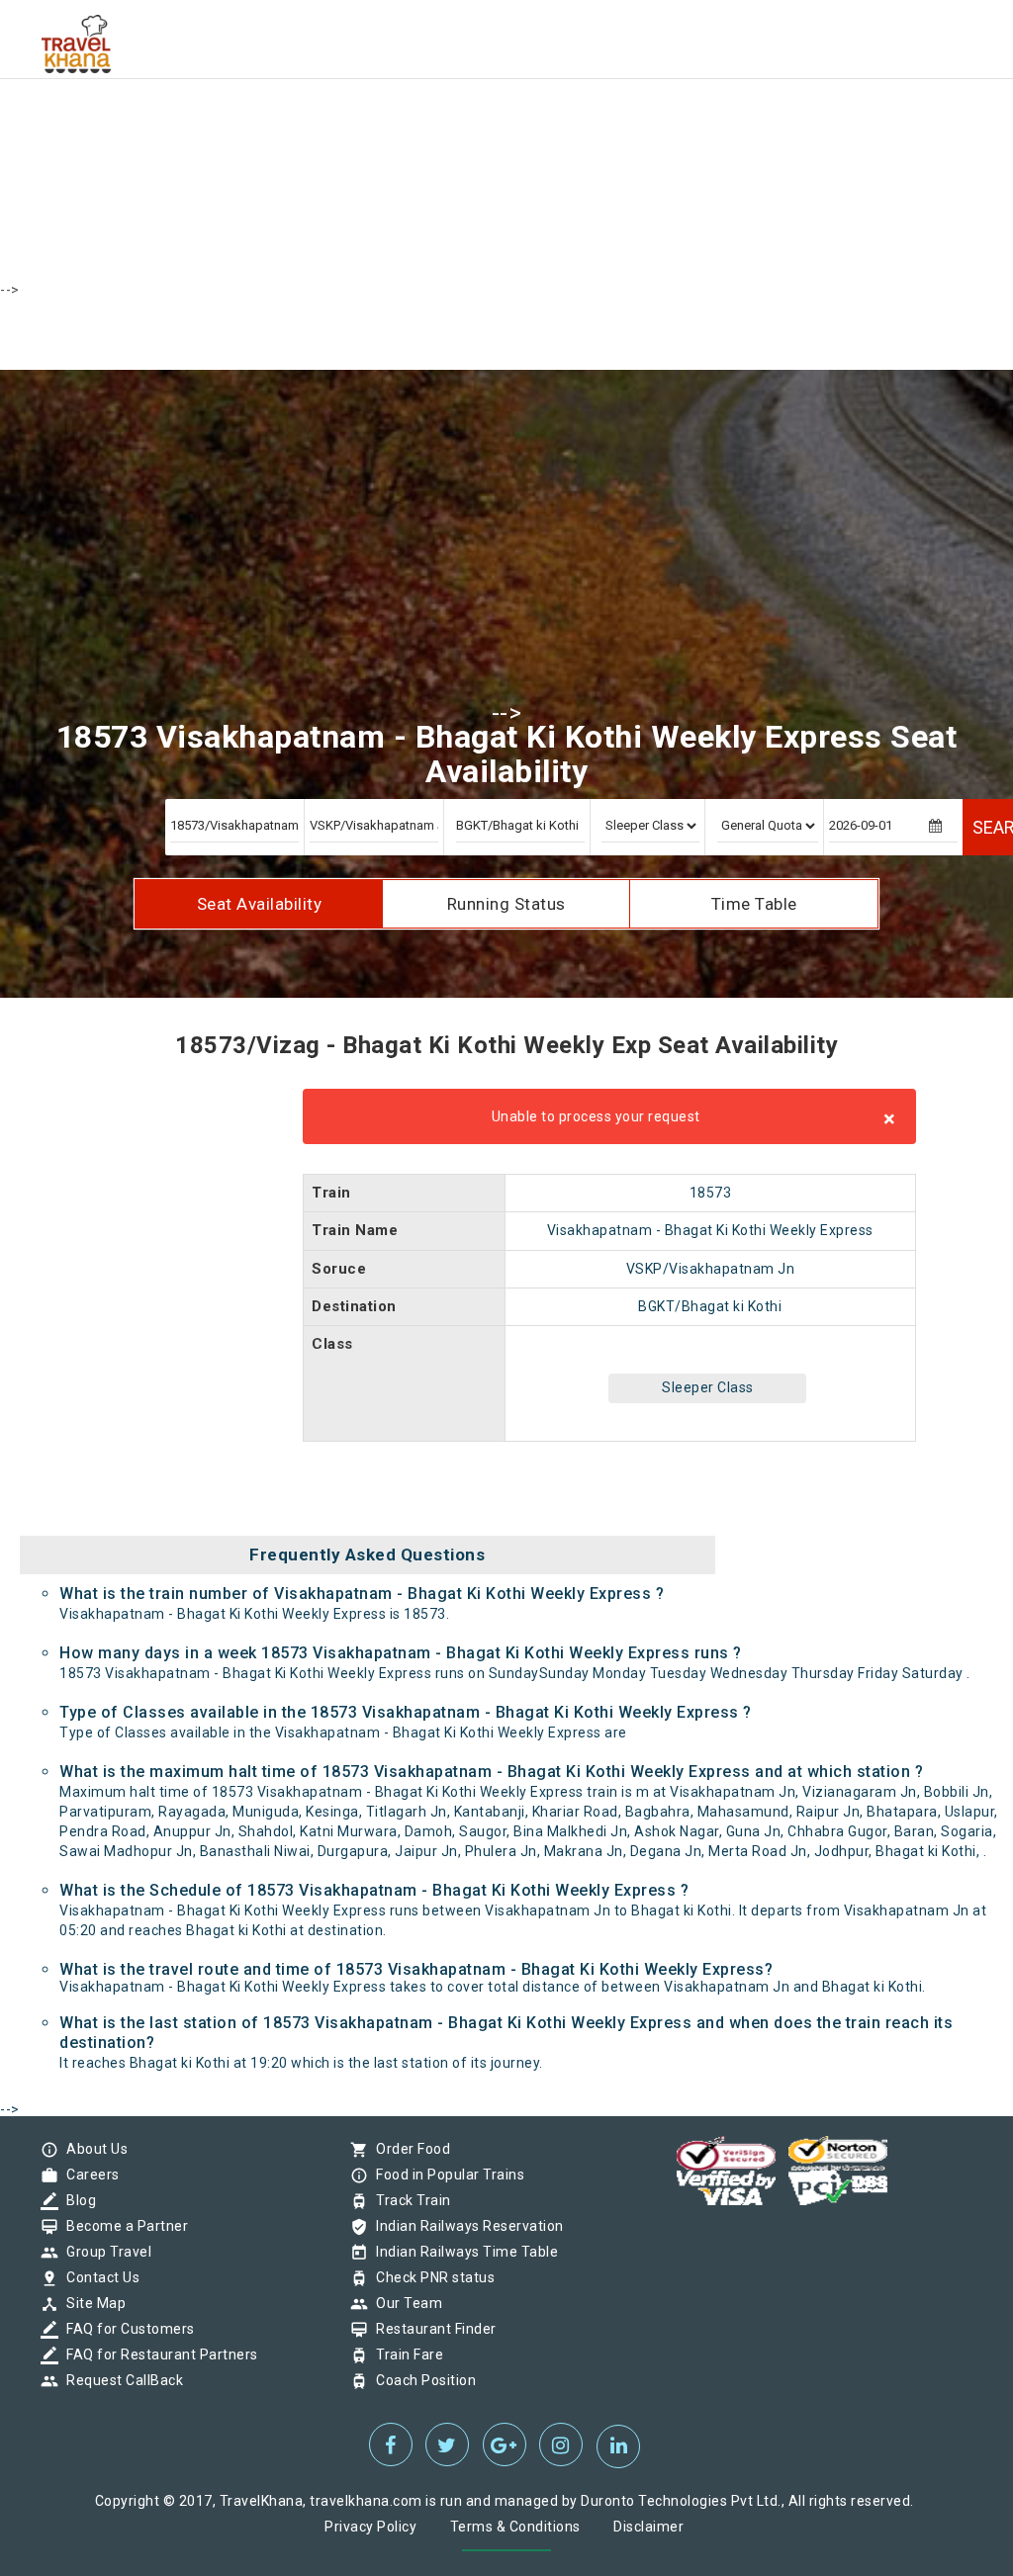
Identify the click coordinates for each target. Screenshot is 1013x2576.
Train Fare (405, 2354)
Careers (88, 2175)
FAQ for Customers (126, 2329)
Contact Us (98, 2277)
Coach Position (421, 2380)
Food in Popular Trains (445, 2175)
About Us (92, 2149)
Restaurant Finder (431, 2329)
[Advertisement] (506, 138)
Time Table (754, 904)
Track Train (409, 2200)
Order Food (408, 2149)
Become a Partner (122, 2226)
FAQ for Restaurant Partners (157, 2354)
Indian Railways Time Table (462, 2252)
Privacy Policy (370, 2527)
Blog (76, 2200)
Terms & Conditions (515, 2527)
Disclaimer (648, 2527)
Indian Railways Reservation (465, 2226)
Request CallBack (120, 2380)
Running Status (506, 904)
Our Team (404, 2303)
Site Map (91, 2303)
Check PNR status (430, 2277)
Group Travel (104, 2252)
